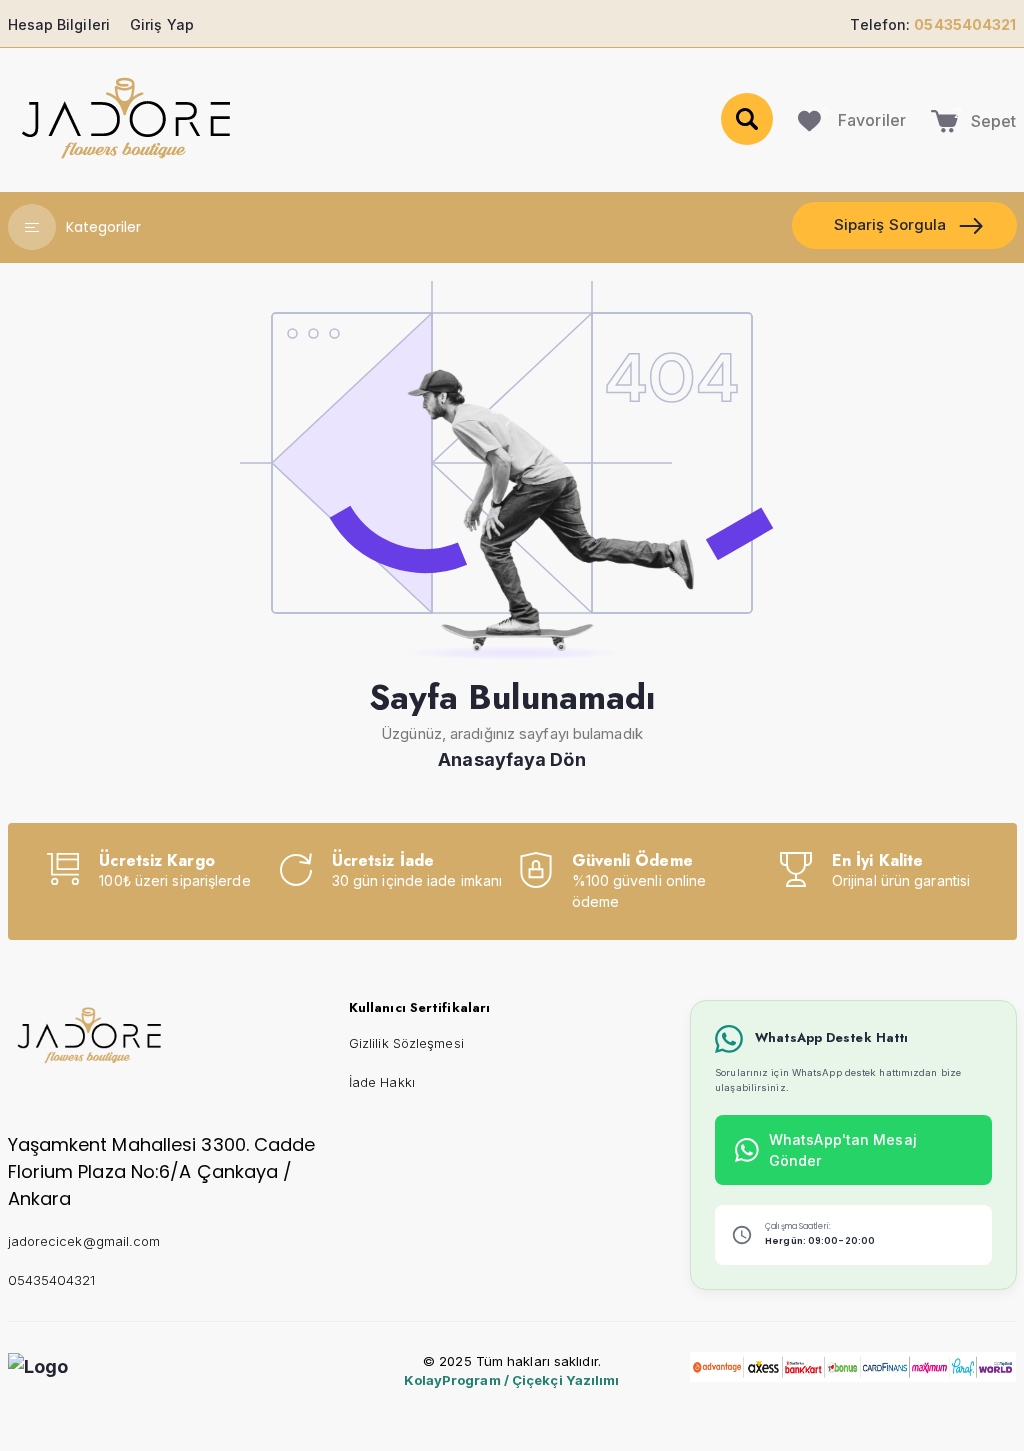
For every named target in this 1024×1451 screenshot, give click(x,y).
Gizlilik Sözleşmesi (406, 1043)
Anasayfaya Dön (511, 759)
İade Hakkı (382, 1082)
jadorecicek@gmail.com (84, 1241)
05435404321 (52, 1280)
